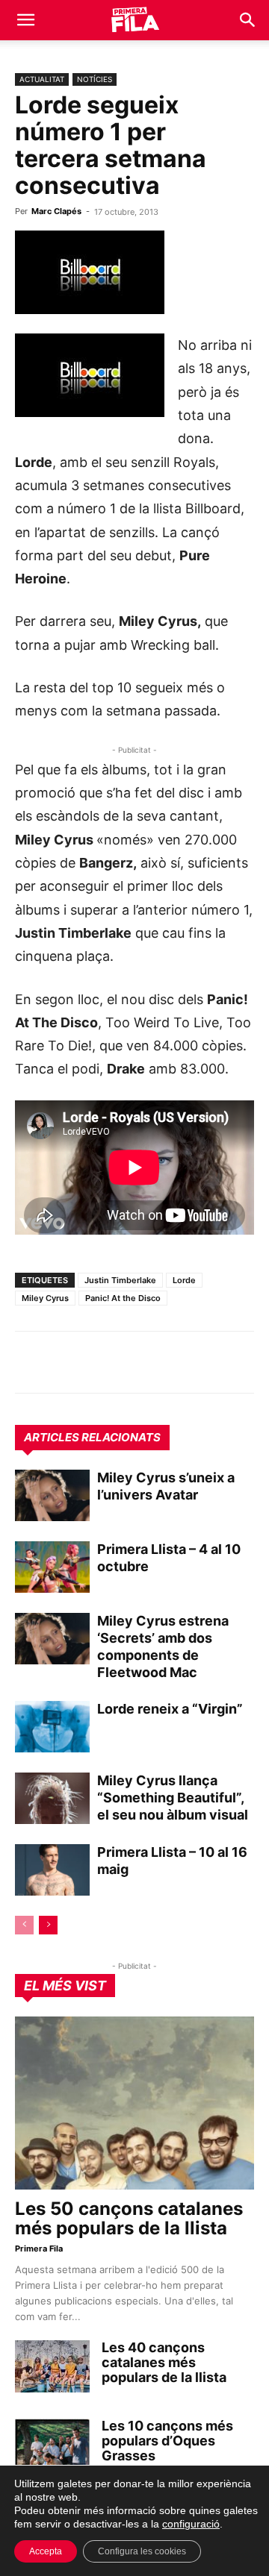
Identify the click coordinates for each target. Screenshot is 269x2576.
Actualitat (42, 79)
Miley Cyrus (45, 1298)
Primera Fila (39, 2248)
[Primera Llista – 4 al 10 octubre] (52, 1567)
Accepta (46, 2551)
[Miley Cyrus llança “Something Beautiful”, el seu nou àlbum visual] (52, 1798)
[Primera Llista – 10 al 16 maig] (52, 1870)
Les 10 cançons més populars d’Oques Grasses (167, 2441)
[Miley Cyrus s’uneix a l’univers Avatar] (52, 1495)
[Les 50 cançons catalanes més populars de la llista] (134, 2103)
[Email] (167, 1362)
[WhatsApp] (30, 1362)
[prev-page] (24, 1925)
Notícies (95, 79)
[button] (25, 20)
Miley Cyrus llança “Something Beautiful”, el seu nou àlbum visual (173, 1798)
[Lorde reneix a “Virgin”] (52, 1727)
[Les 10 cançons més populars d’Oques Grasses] (52, 2445)
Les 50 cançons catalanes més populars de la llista (129, 2218)
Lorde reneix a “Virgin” (170, 1709)
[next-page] (48, 1925)
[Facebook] (133, 1362)
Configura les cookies (142, 2551)
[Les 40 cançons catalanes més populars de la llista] (52, 2366)
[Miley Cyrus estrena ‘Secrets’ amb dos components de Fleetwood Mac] (52, 1639)
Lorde (184, 1280)
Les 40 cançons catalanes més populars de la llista (164, 2362)
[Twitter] (99, 1362)
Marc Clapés (56, 211)
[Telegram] (64, 1362)
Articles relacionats (92, 1437)
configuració (191, 2524)
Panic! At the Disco (123, 1298)
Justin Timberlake (120, 1280)
